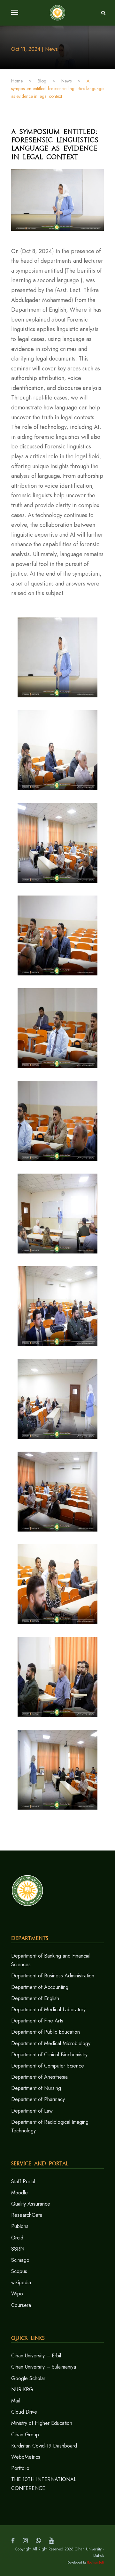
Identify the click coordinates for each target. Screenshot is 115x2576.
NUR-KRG (22, 2390)
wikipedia (21, 2282)
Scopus (19, 2271)
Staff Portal (23, 2181)
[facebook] (13, 2541)
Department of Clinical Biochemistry (49, 2055)
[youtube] (51, 2541)
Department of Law (32, 2111)
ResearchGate (27, 2215)
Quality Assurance (31, 2204)
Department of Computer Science (48, 2066)
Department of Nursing (36, 2088)
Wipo (17, 2294)
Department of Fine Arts (37, 2021)
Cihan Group (25, 2435)
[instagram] (25, 2541)
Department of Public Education (46, 2032)
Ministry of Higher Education (42, 2423)
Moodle (19, 2193)
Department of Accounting (40, 1987)
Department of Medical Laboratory (48, 2010)
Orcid (17, 2238)
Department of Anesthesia (39, 2077)
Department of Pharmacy (38, 2099)
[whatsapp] (38, 2541)
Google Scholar (28, 2378)
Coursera (21, 2305)
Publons (20, 2226)
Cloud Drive (24, 2412)
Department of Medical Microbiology (51, 2043)
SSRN (18, 2249)
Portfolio (20, 2468)
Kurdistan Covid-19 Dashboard (44, 2446)
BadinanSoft (96, 2562)
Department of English (35, 1998)
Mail (15, 2401)
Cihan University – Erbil (36, 2356)
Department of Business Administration (53, 1976)
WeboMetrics (26, 2457)
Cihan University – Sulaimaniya (44, 2367)
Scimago (20, 2260)
